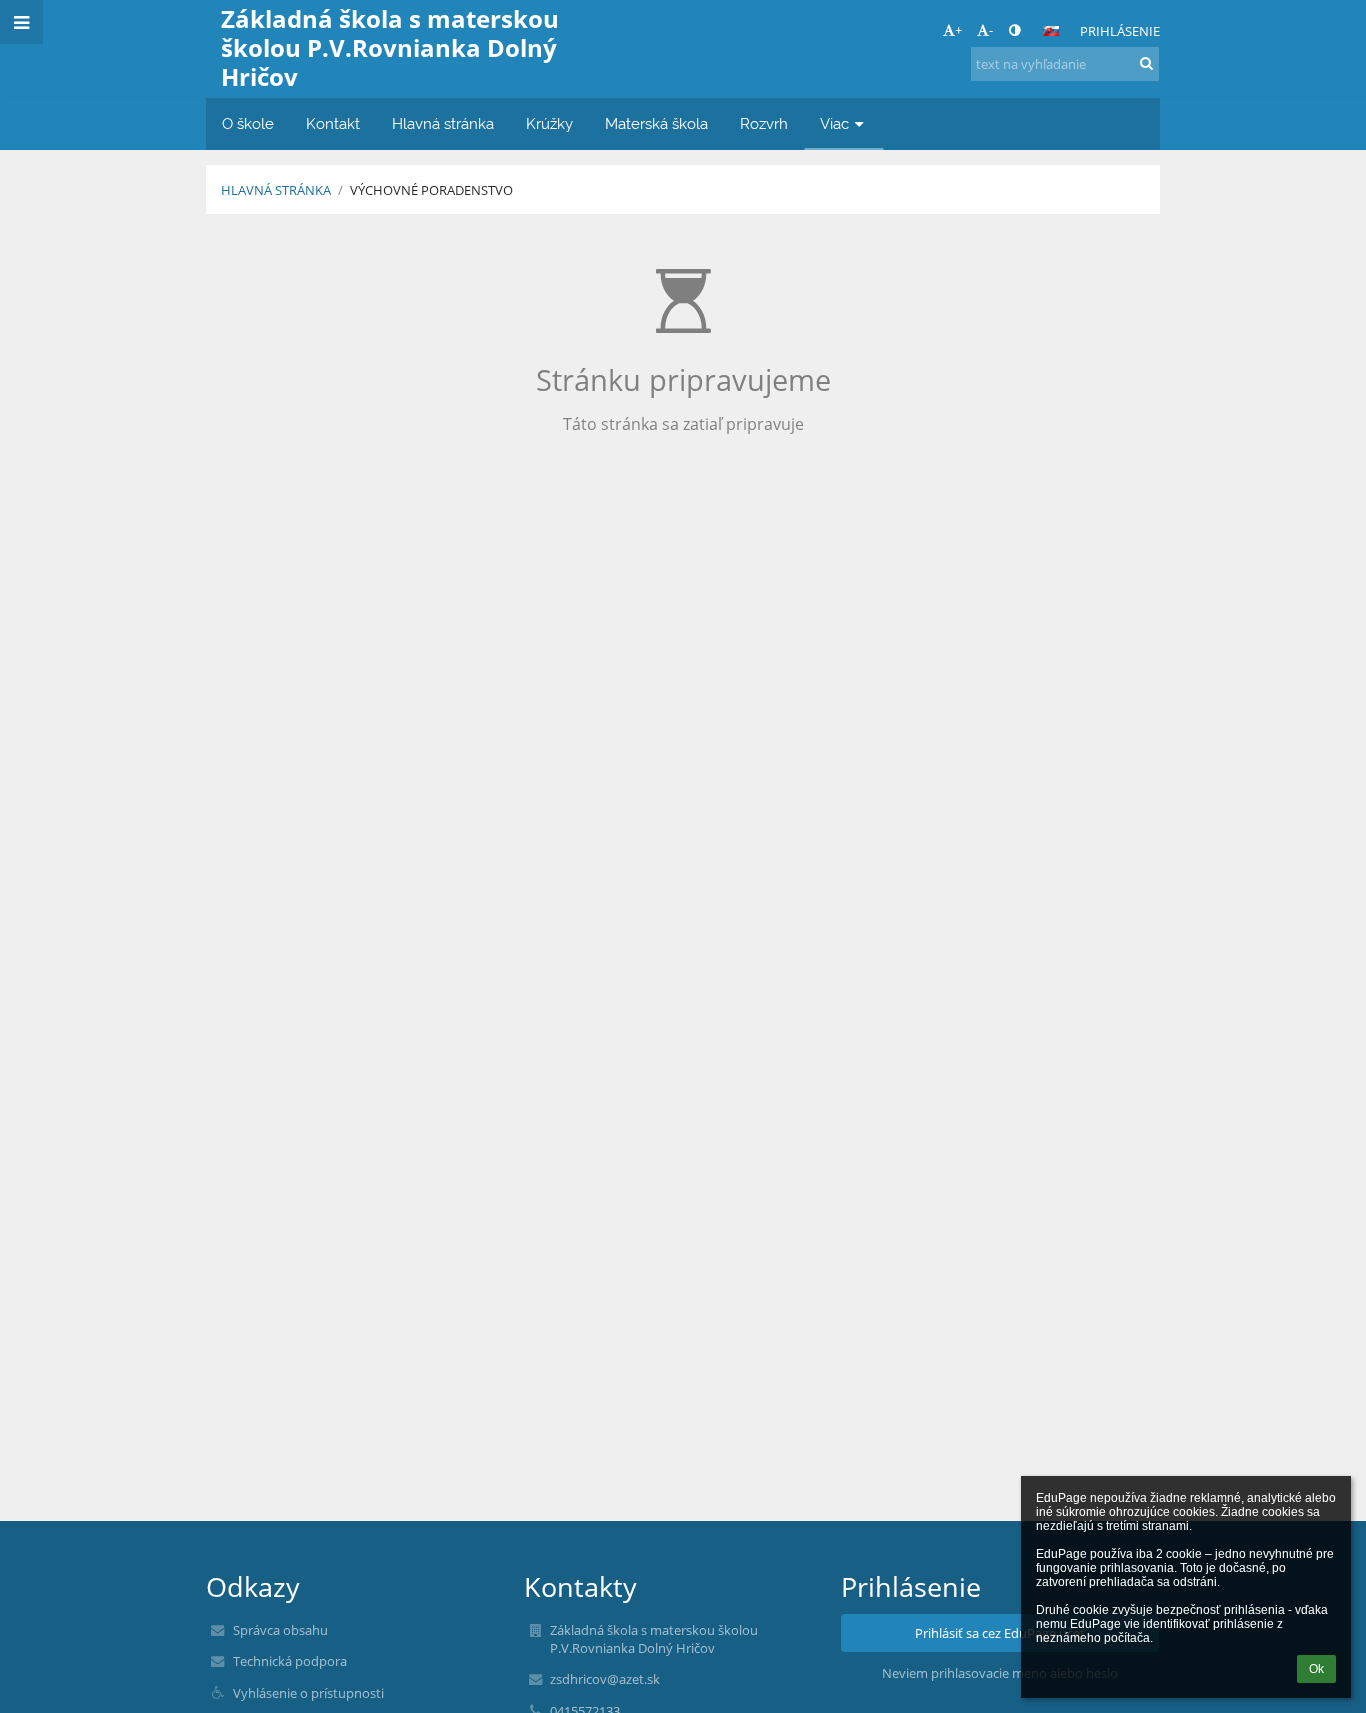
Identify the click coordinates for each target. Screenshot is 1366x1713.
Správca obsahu (280, 1630)
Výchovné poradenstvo (431, 190)
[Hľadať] (1146, 63)
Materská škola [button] (656, 123)
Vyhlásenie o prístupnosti (308, 1693)
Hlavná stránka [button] (443, 123)
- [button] (991, 30)
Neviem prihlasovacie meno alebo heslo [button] (1000, 1673)
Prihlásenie (1120, 31)
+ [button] (958, 30)
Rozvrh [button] (764, 123)
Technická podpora (290, 1661)
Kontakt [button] (333, 123)
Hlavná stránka (276, 190)
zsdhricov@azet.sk (605, 1679)
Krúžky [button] (549, 123)
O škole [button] (248, 123)
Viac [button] (834, 123)
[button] (1014, 30)
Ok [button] (1316, 1669)
